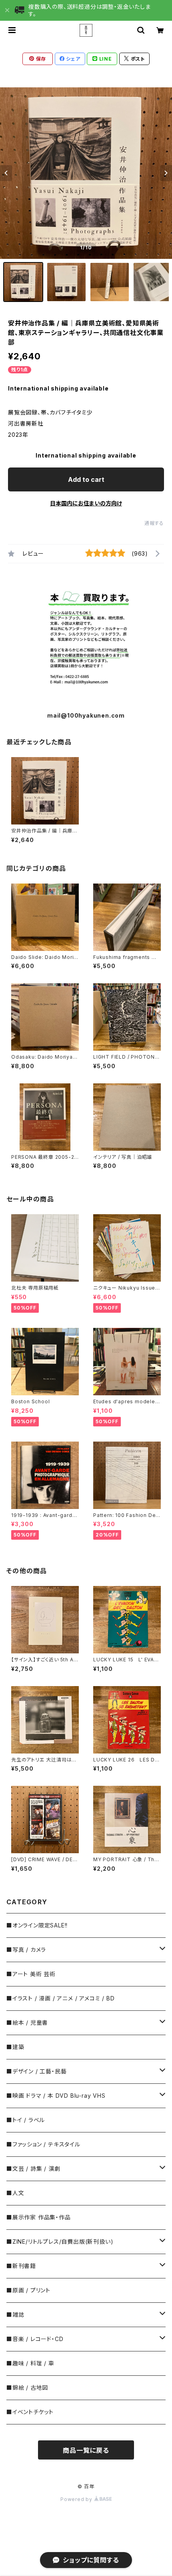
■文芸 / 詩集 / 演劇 (33, 2169)
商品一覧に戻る (86, 2450)
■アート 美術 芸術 (31, 1974)
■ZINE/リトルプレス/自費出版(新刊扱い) (60, 2242)
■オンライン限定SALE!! (37, 1925)
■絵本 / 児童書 (27, 2023)
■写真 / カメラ (26, 1950)
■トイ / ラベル (26, 2120)
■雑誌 (15, 2315)
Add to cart (86, 479)
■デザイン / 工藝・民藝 (36, 2071)
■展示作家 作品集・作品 (39, 2217)
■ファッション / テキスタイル (43, 2144)
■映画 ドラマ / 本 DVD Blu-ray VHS (56, 2096)
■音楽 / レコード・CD (35, 2339)
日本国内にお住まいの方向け (86, 503)
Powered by (77, 2499)
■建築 (15, 2047)
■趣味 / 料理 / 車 (30, 2363)
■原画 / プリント (28, 2290)
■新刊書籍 (21, 2266)
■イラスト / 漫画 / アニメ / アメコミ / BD (60, 1998)
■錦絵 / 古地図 (27, 2388)
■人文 (15, 2193)
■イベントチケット (30, 2412)
